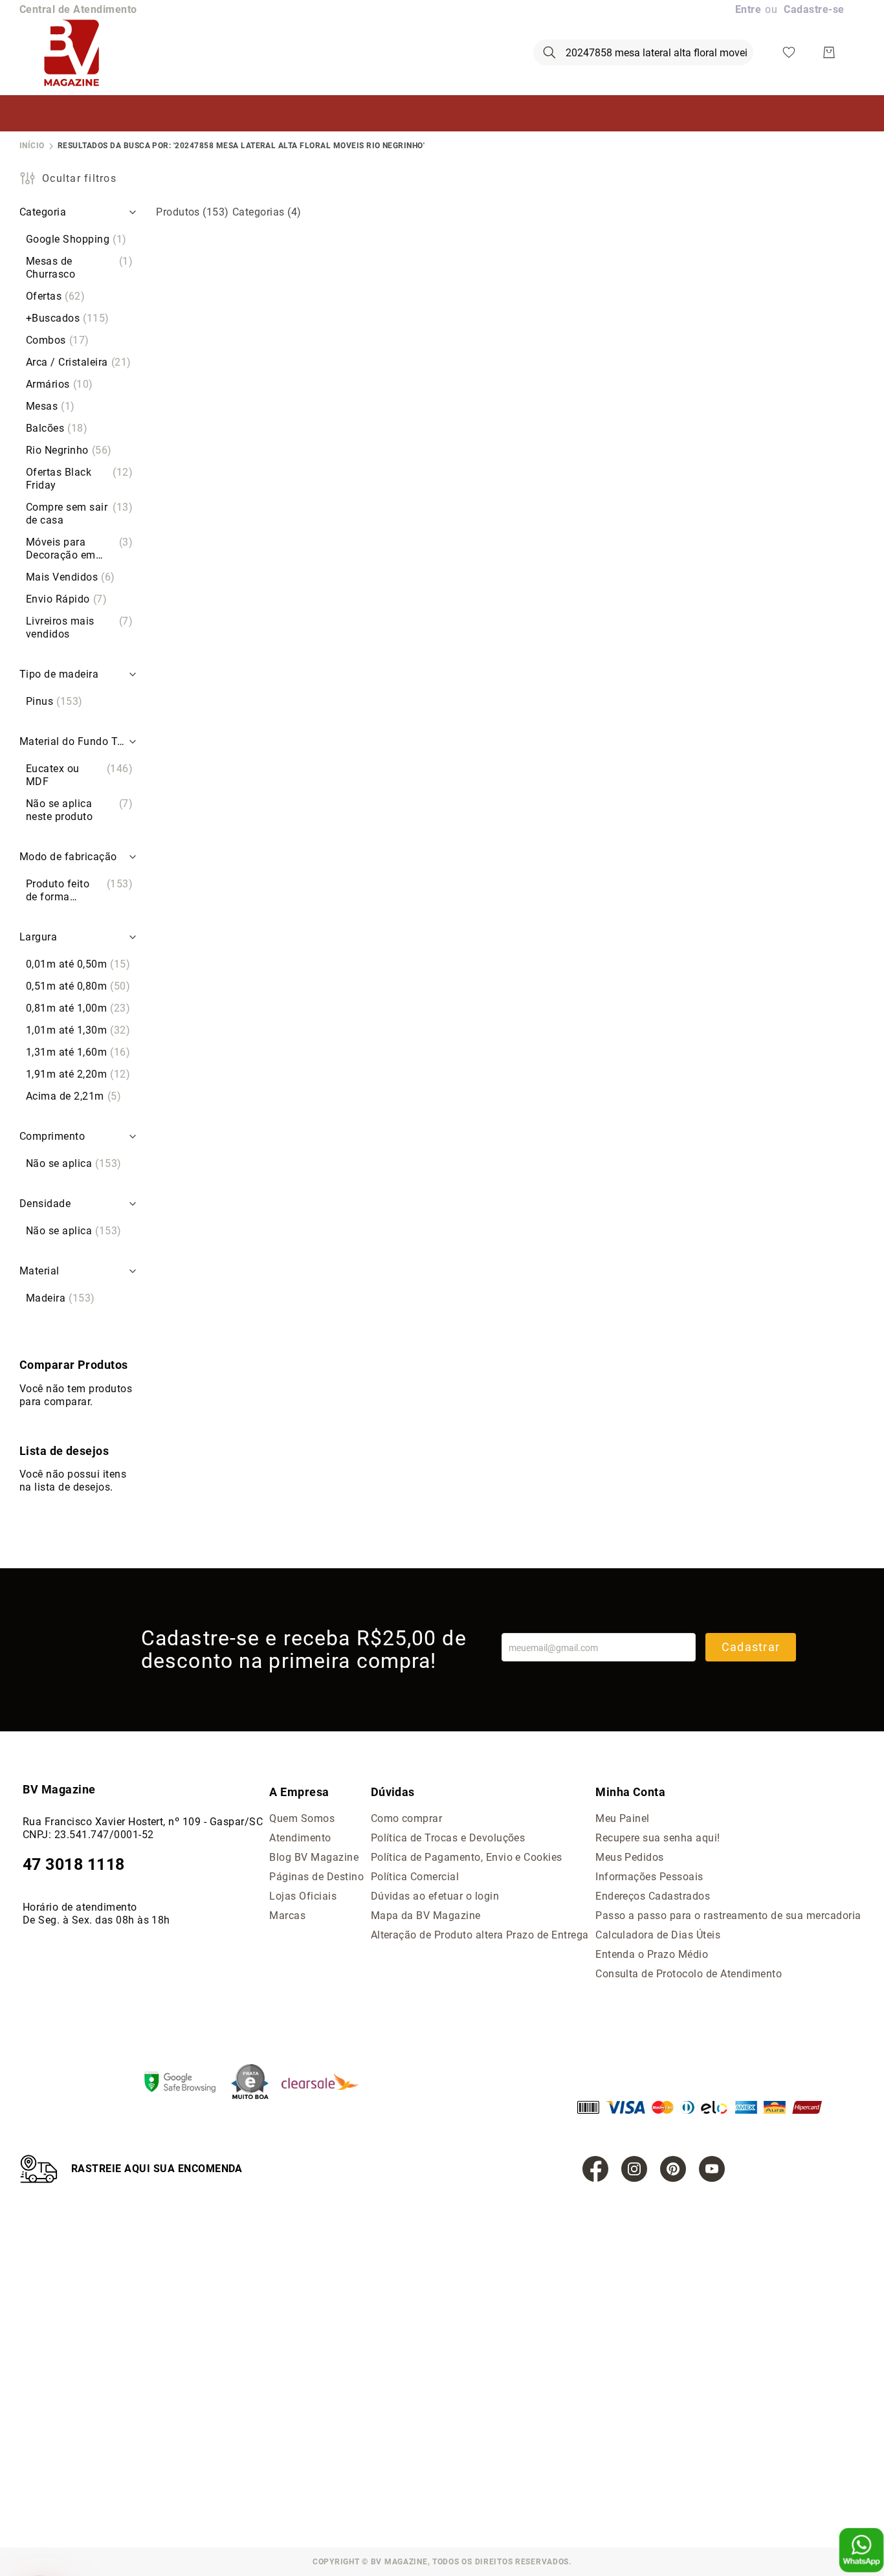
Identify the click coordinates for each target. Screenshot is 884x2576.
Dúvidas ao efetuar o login (435, 1896)
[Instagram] (634, 2169)
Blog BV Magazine (314, 1857)
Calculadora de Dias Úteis (658, 1935)
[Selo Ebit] (256, 2083)
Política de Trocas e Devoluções (448, 1838)
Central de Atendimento (78, 9)
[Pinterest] (673, 2169)
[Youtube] (712, 2169)
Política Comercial (415, 1877)
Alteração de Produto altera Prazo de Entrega (480, 1935)
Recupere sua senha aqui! (658, 1838)
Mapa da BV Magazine (426, 1915)
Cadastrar (751, 1647)
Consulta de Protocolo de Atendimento (689, 1974)
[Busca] (549, 52)
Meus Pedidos (630, 1857)
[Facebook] (595, 2169)
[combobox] (643, 52)
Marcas (287, 1915)
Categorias (267, 212)
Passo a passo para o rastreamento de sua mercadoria (728, 1915)
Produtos (193, 212)
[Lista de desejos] (789, 52)
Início (32, 146)
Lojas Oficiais (303, 1896)
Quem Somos (302, 1818)
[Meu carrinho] (829, 52)
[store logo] (72, 52)
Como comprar (407, 1818)
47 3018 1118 (74, 1864)
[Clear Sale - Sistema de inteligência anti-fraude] (326, 2083)
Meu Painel (623, 1818)
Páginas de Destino (316, 1877)
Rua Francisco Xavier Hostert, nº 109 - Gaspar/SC (143, 1822)
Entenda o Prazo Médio (652, 1954)
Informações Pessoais (649, 1877)
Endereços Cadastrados (653, 1896)
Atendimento (300, 1838)
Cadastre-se (814, 9)
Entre (748, 9)
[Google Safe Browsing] (186, 2083)
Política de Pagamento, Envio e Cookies (467, 1857)
